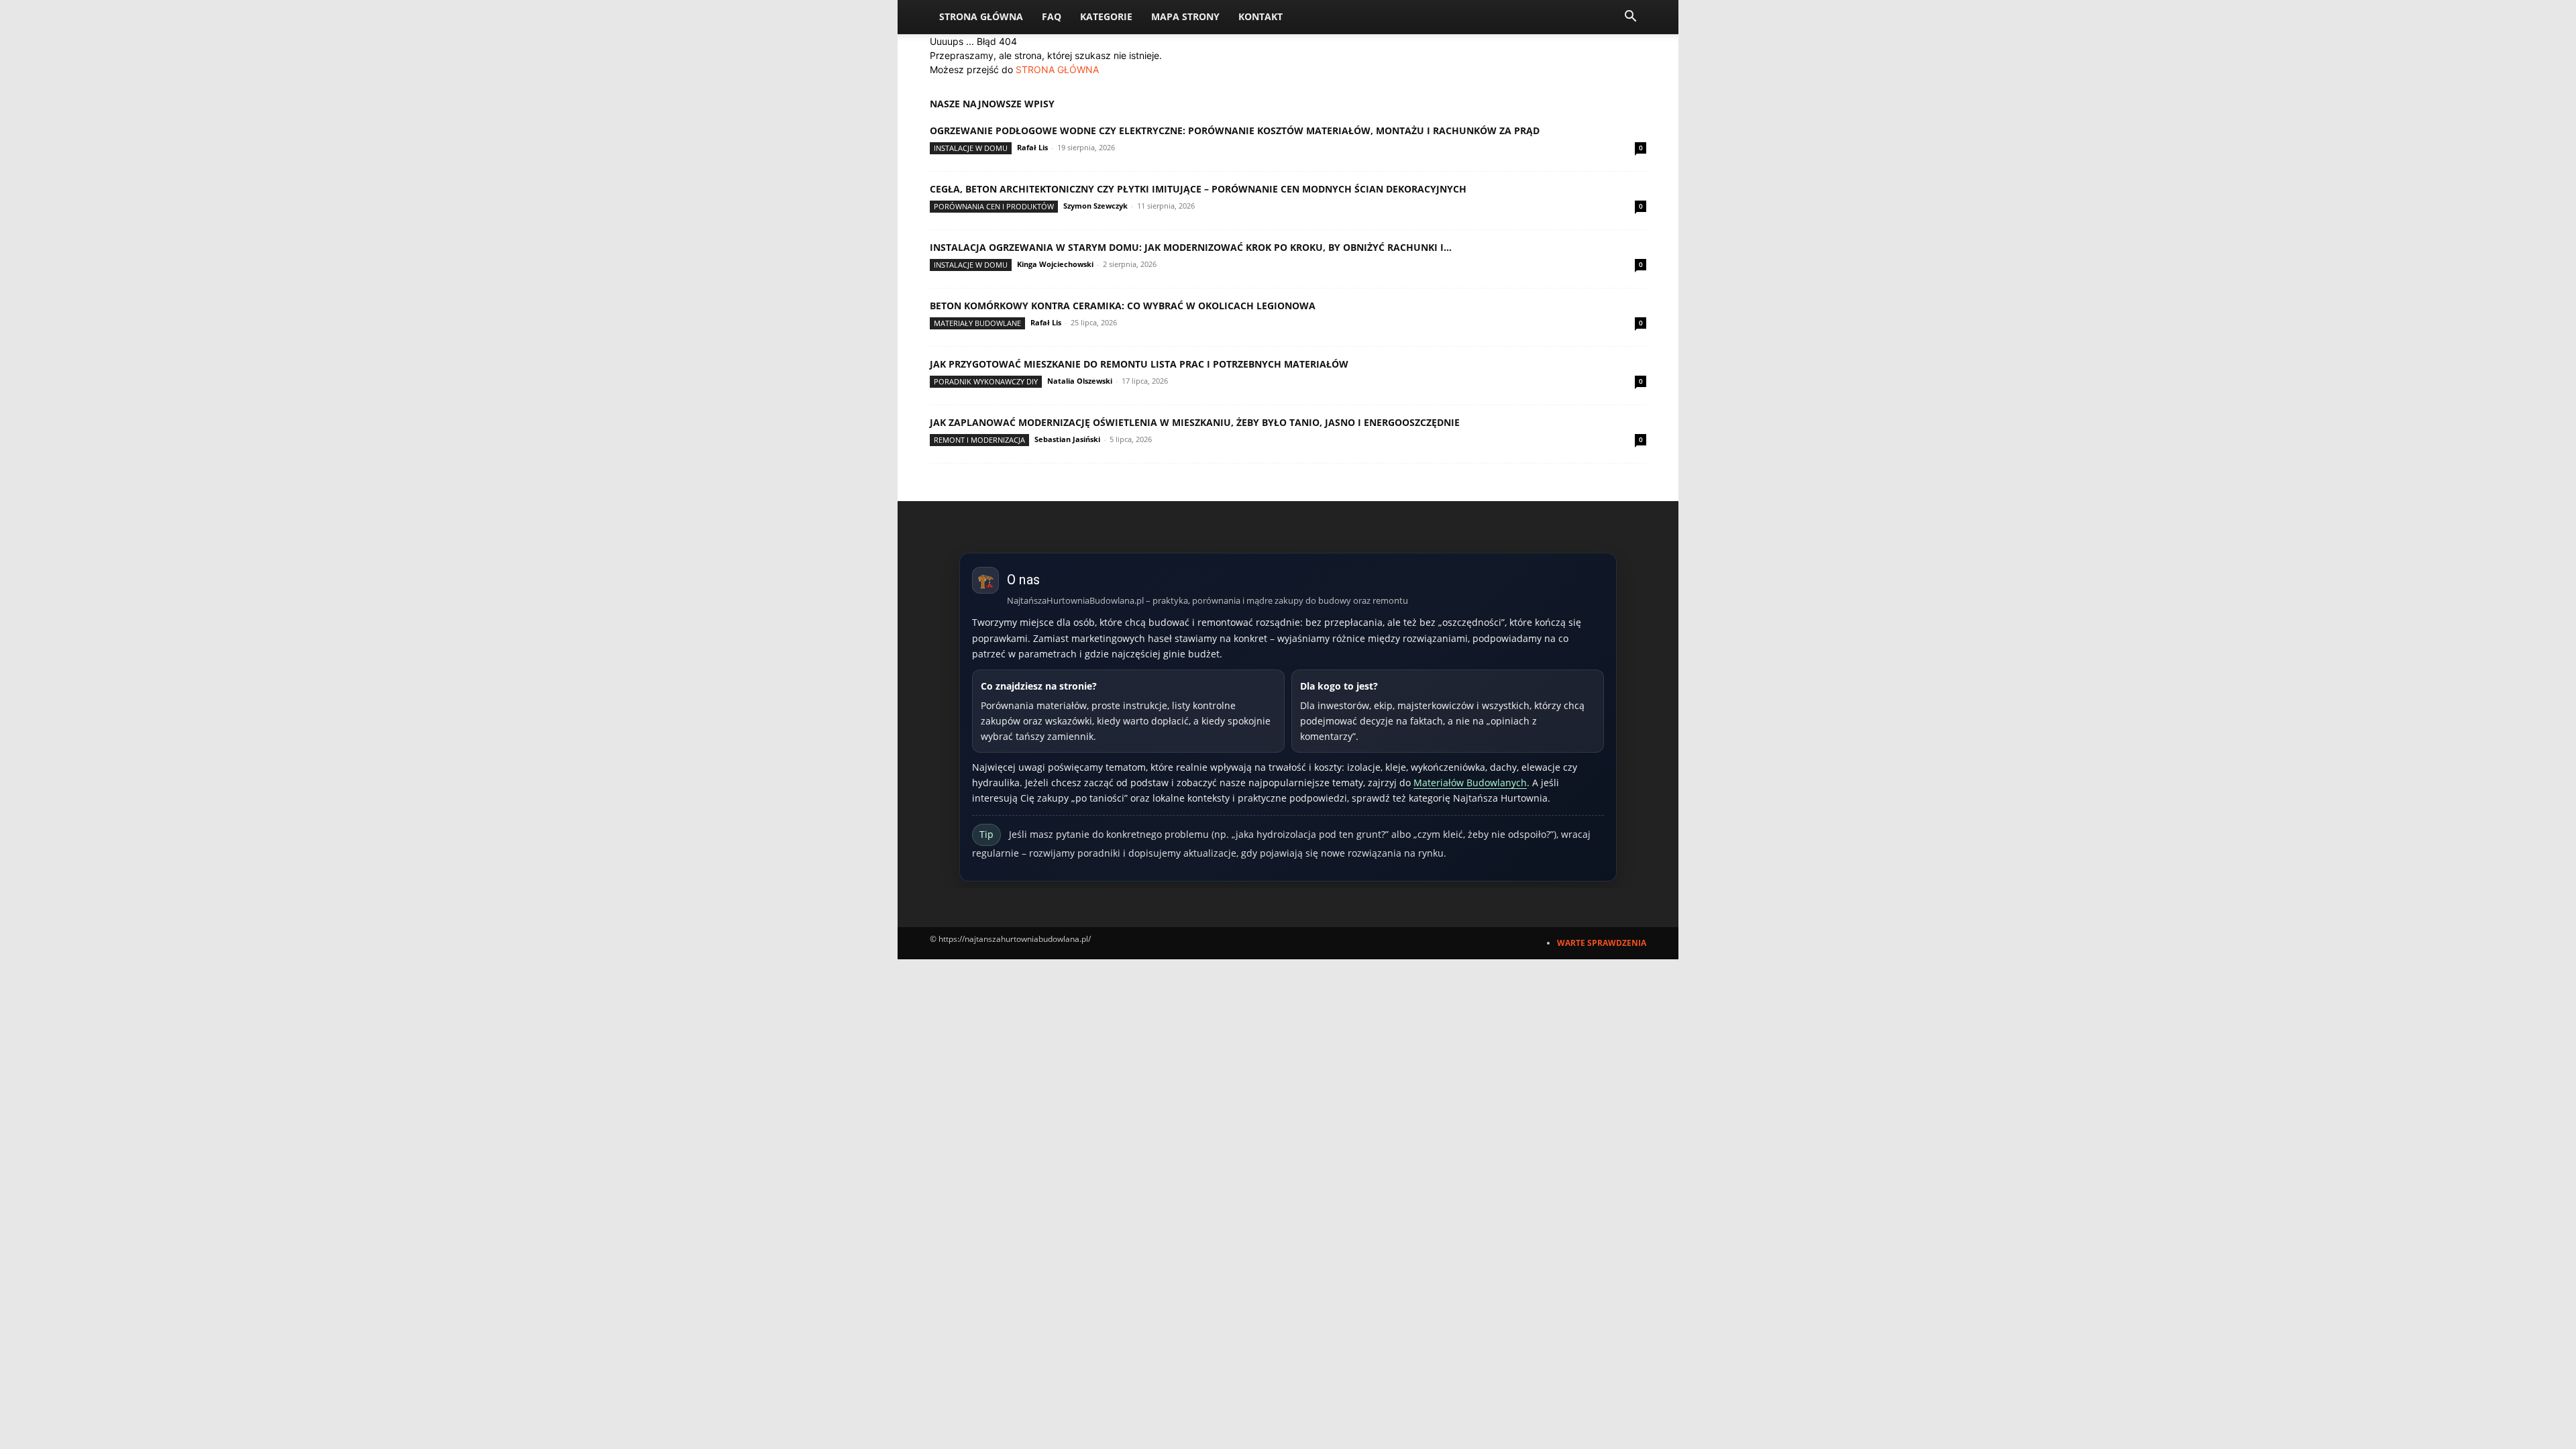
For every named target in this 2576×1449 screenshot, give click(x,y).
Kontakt (1260, 16)
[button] (1630, 18)
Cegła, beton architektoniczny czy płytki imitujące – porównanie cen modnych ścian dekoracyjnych (1198, 189)
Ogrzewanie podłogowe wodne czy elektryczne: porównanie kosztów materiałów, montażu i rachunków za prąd (1235, 130)
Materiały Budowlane (977, 323)
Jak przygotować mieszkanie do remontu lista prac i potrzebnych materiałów (1139, 364)
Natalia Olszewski (1080, 381)
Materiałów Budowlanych (1470, 783)
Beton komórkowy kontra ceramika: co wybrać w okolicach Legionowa (1123, 306)
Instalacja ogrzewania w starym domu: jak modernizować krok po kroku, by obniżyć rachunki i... (1191, 247)
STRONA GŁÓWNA (1057, 69)
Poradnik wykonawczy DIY (986, 381)
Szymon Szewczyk (1095, 206)
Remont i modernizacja (979, 440)
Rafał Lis (1032, 147)
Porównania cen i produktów (994, 206)
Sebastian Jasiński (1067, 439)
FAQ (1052, 16)
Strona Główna (981, 16)
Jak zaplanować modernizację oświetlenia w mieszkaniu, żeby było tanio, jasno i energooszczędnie (1195, 422)
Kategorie (1106, 16)
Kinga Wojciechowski (1055, 264)
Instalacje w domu (971, 148)
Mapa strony (1185, 16)
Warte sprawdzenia (1602, 943)
